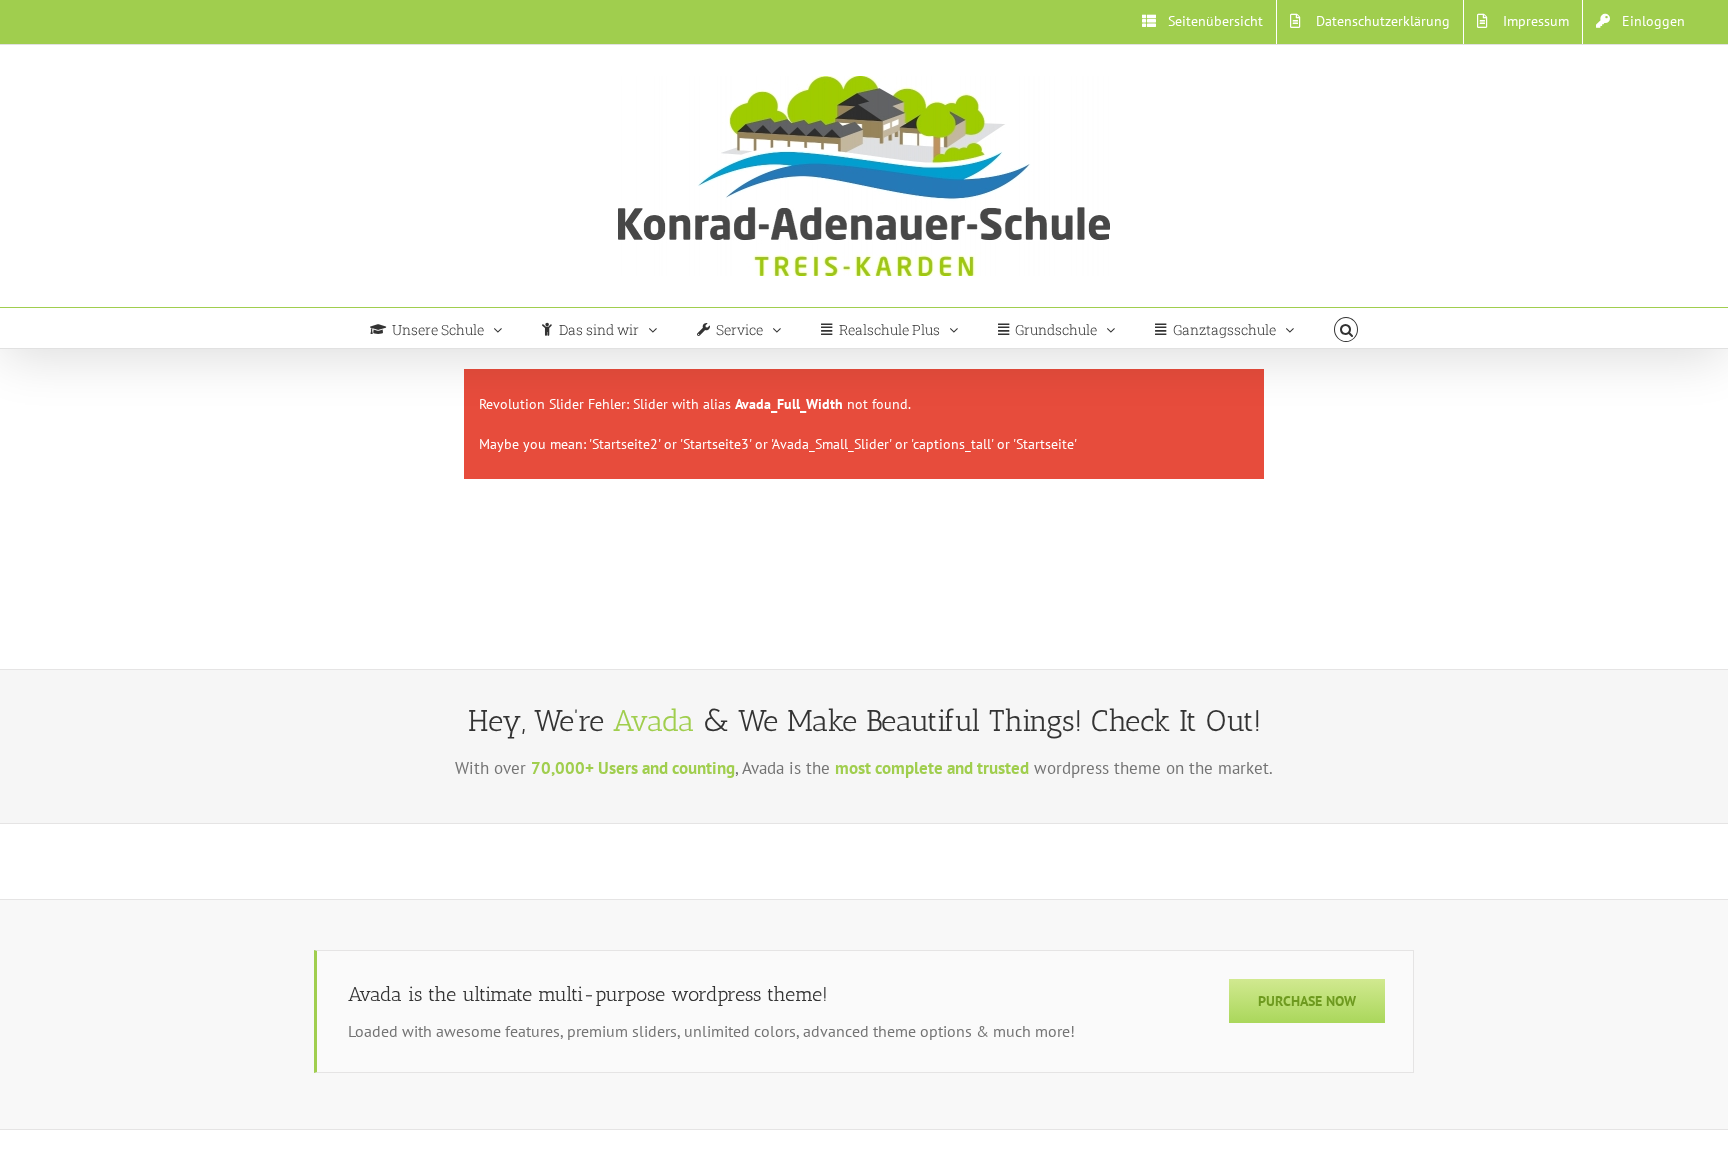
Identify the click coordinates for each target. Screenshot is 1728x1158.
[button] (1346, 328)
